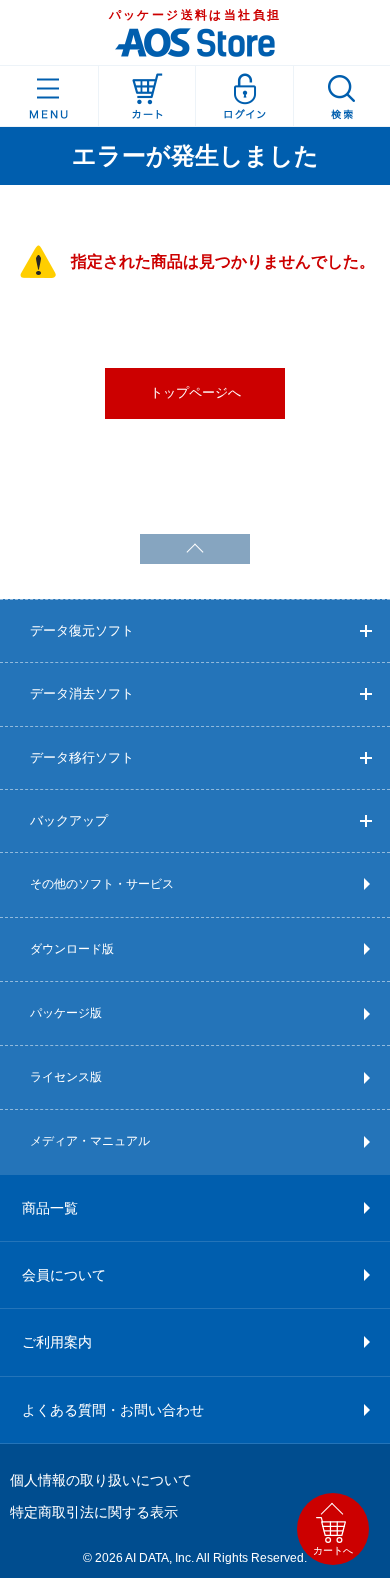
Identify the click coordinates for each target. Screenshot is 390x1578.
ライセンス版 (66, 1077)
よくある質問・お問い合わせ (113, 1410)
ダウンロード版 (72, 949)
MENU (49, 96)
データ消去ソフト (82, 693)
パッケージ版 (66, 1013)
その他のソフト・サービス (102, 884)
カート (147, 96)
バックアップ (69, 820)
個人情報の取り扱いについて (101, 1480)
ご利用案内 (57, 1342)
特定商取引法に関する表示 (94, 1512)
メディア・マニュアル (90, 1141)
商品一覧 (50, 1208)
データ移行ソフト (82, 757)
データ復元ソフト (82, 630)
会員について (64, 1275)
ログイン (244, 96)
